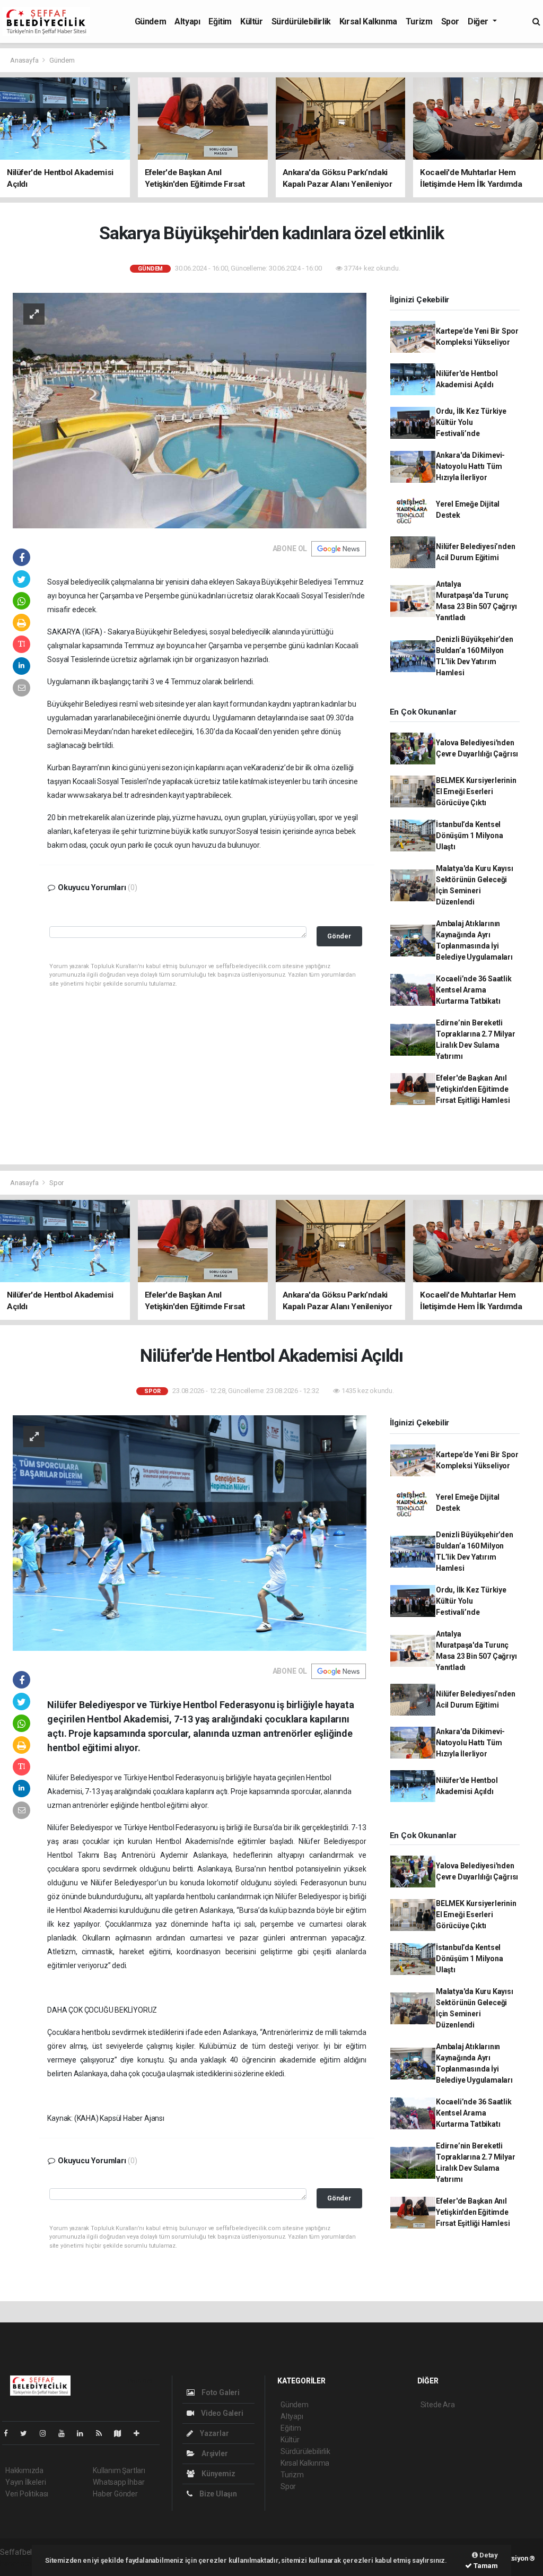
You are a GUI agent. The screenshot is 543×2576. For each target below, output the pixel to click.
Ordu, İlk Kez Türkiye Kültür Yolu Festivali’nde (471, 422)
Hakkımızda (24, 2470)
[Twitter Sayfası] (28, 2433)
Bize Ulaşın (217, 2494)
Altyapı (187, 21)
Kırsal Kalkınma (368, 21)
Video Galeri (221, 2413)
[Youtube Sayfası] (66, 2433)
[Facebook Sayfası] (10, 2433)
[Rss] (103, 2433)
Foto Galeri (220, 2392)
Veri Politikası (27, 2494)
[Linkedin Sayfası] (84, 2433)
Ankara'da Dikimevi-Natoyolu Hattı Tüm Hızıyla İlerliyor (470, 466)
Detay (488, 2555)
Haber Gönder (115, 2494)
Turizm (419, 21)
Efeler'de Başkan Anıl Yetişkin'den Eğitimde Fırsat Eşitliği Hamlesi (473, 1089)
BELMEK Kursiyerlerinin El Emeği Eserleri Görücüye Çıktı (476, 791)
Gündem (151, 21)
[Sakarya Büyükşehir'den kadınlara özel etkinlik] (190, 410)
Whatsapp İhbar (119, 2482)
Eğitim (220, 21)
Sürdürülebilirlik (301, 21)
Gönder (339, 936)
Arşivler (214, 2453)
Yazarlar (213, 2433)
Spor (450, 21)
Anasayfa (25, 60)
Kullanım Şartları (119, 2470)
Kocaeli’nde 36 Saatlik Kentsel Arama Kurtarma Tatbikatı (474, 990)
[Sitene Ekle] (141, 2433)
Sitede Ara (438, 2405)
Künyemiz (217, 2474)
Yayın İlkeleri (25, 2482)
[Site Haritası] (122, 2433)
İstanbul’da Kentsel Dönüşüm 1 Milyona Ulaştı (470, 836)
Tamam (485, 2566)
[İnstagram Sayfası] (47, 2433)
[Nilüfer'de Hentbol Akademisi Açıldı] (190, 1533)
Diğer (479, 21)
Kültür (252, 21)
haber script (19, 2563)
